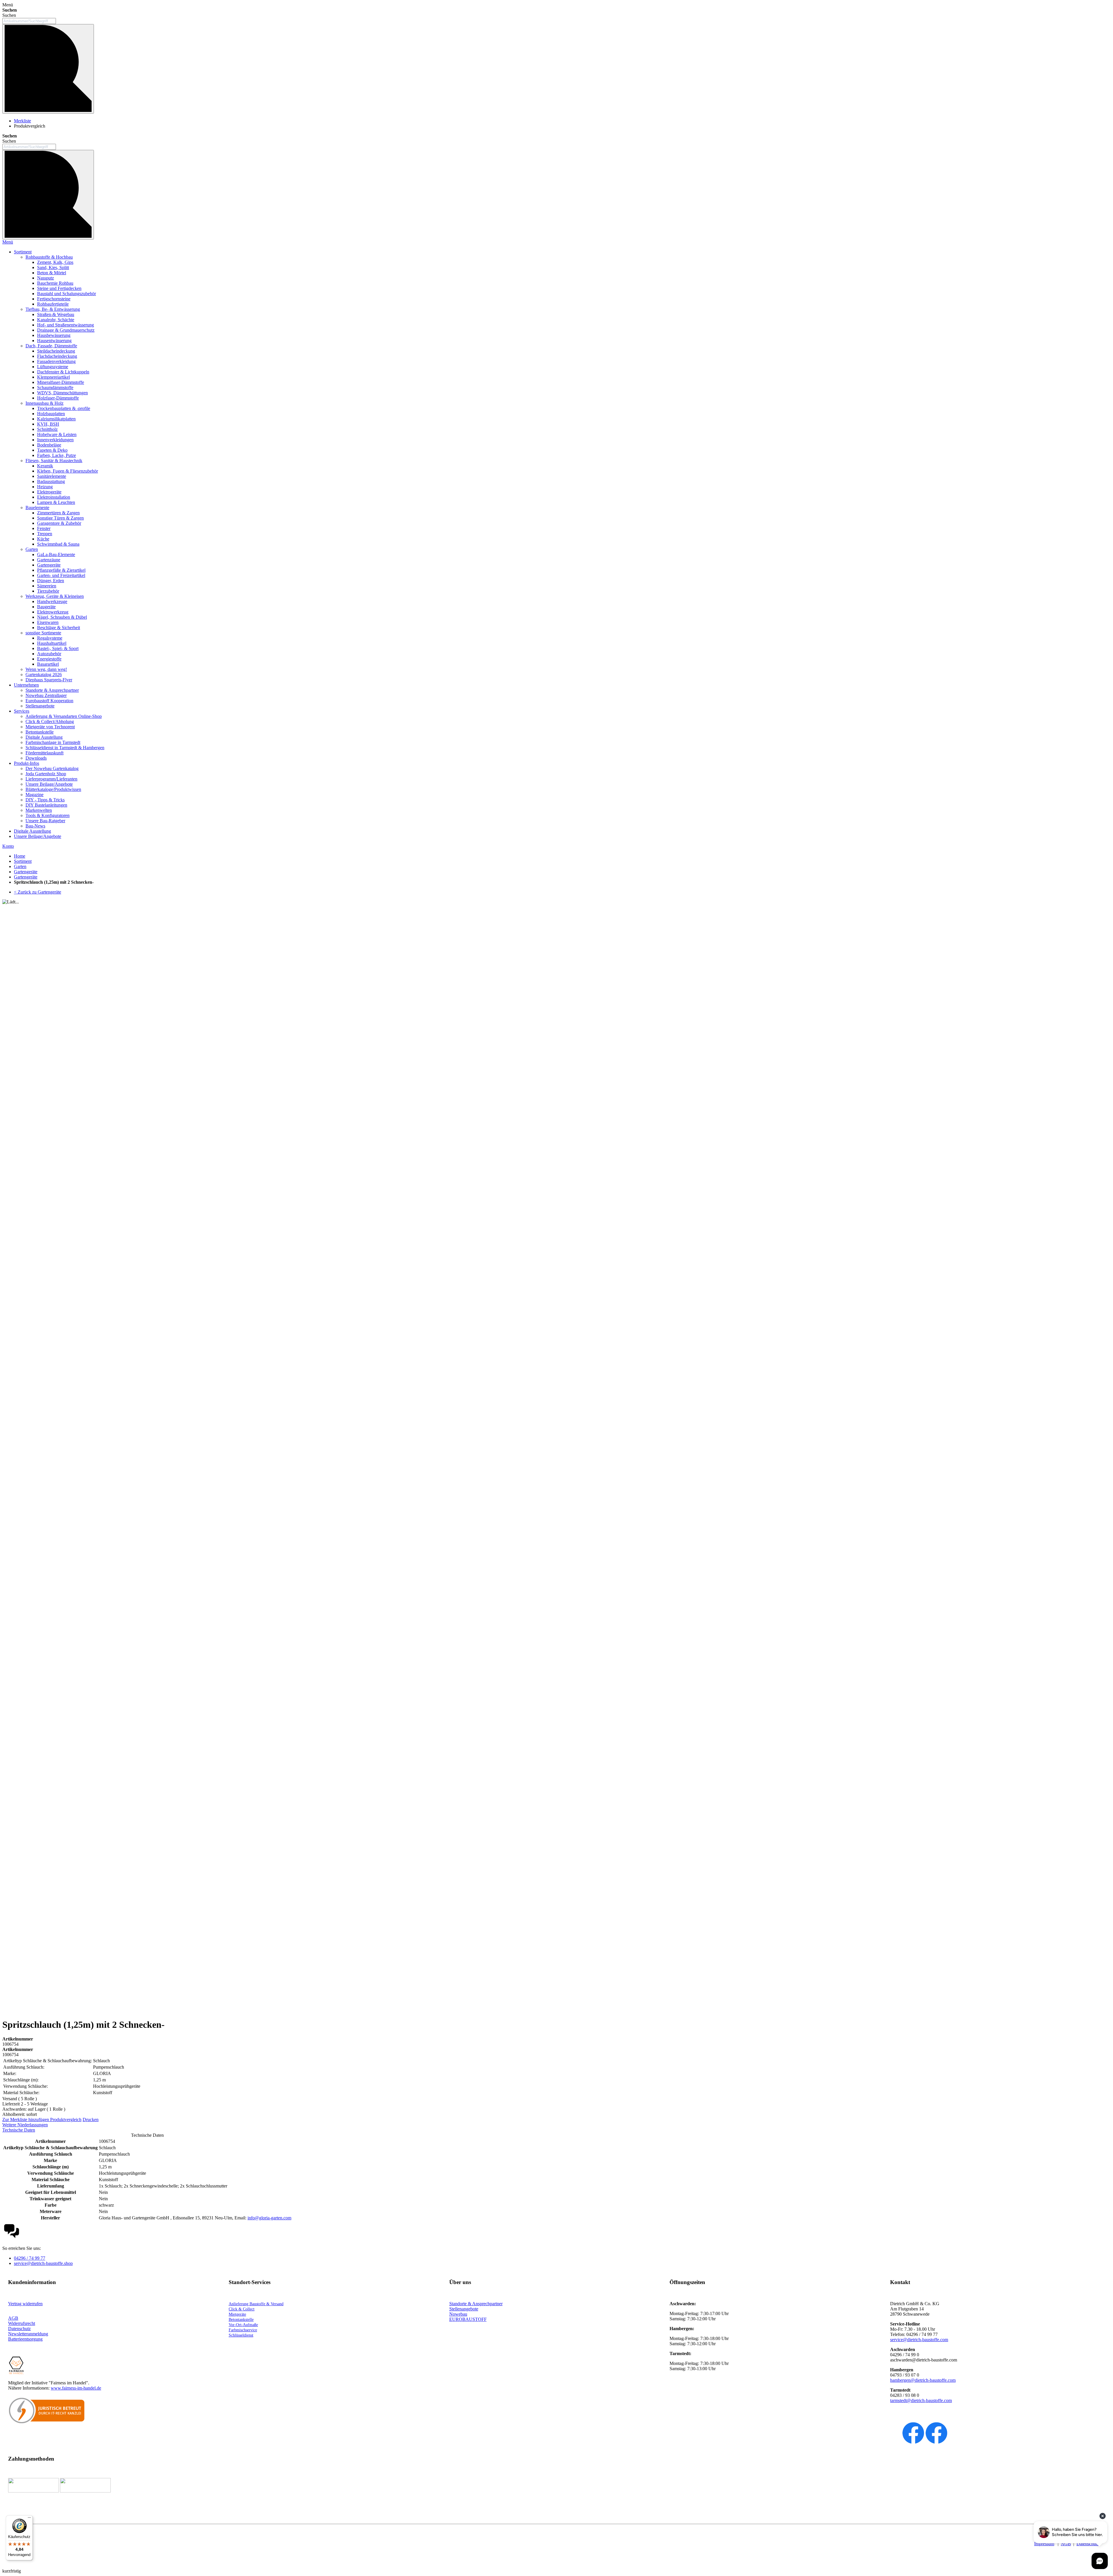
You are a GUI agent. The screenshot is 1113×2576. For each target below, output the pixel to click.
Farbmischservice (243, 2330)
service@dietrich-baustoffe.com (919, 2340)
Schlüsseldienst (241, 2335)
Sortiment (23, 861)
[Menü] (29, 2519)
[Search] (48, 195)
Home (20, 856)
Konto (8, 846)
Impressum (1044, 2544)
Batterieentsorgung (25, 2339)
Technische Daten (19, 2130)
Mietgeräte (237, 2314)
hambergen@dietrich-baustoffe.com (923, 2380)
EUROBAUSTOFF (468, 2319)
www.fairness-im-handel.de (76, 2388)
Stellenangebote (464, 2309)
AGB (13, 2318)
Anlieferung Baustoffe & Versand (256, 2304)
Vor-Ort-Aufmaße (243, 2325)
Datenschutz (1088, 2544)
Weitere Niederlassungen (25, 2125)
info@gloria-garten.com (269, 2218)
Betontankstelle (241, 2320)
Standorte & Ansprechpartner (476, 2304)
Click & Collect (242, 2309)
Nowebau (458, 2314)
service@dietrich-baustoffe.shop (43, 2263)
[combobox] (29, 21)
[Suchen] (48, 69)
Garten (20, 866)
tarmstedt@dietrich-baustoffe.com (921, 2400)
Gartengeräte (26, 872)
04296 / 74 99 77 (30, 2258)
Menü (8, 242)
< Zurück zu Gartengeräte (38, 892)
